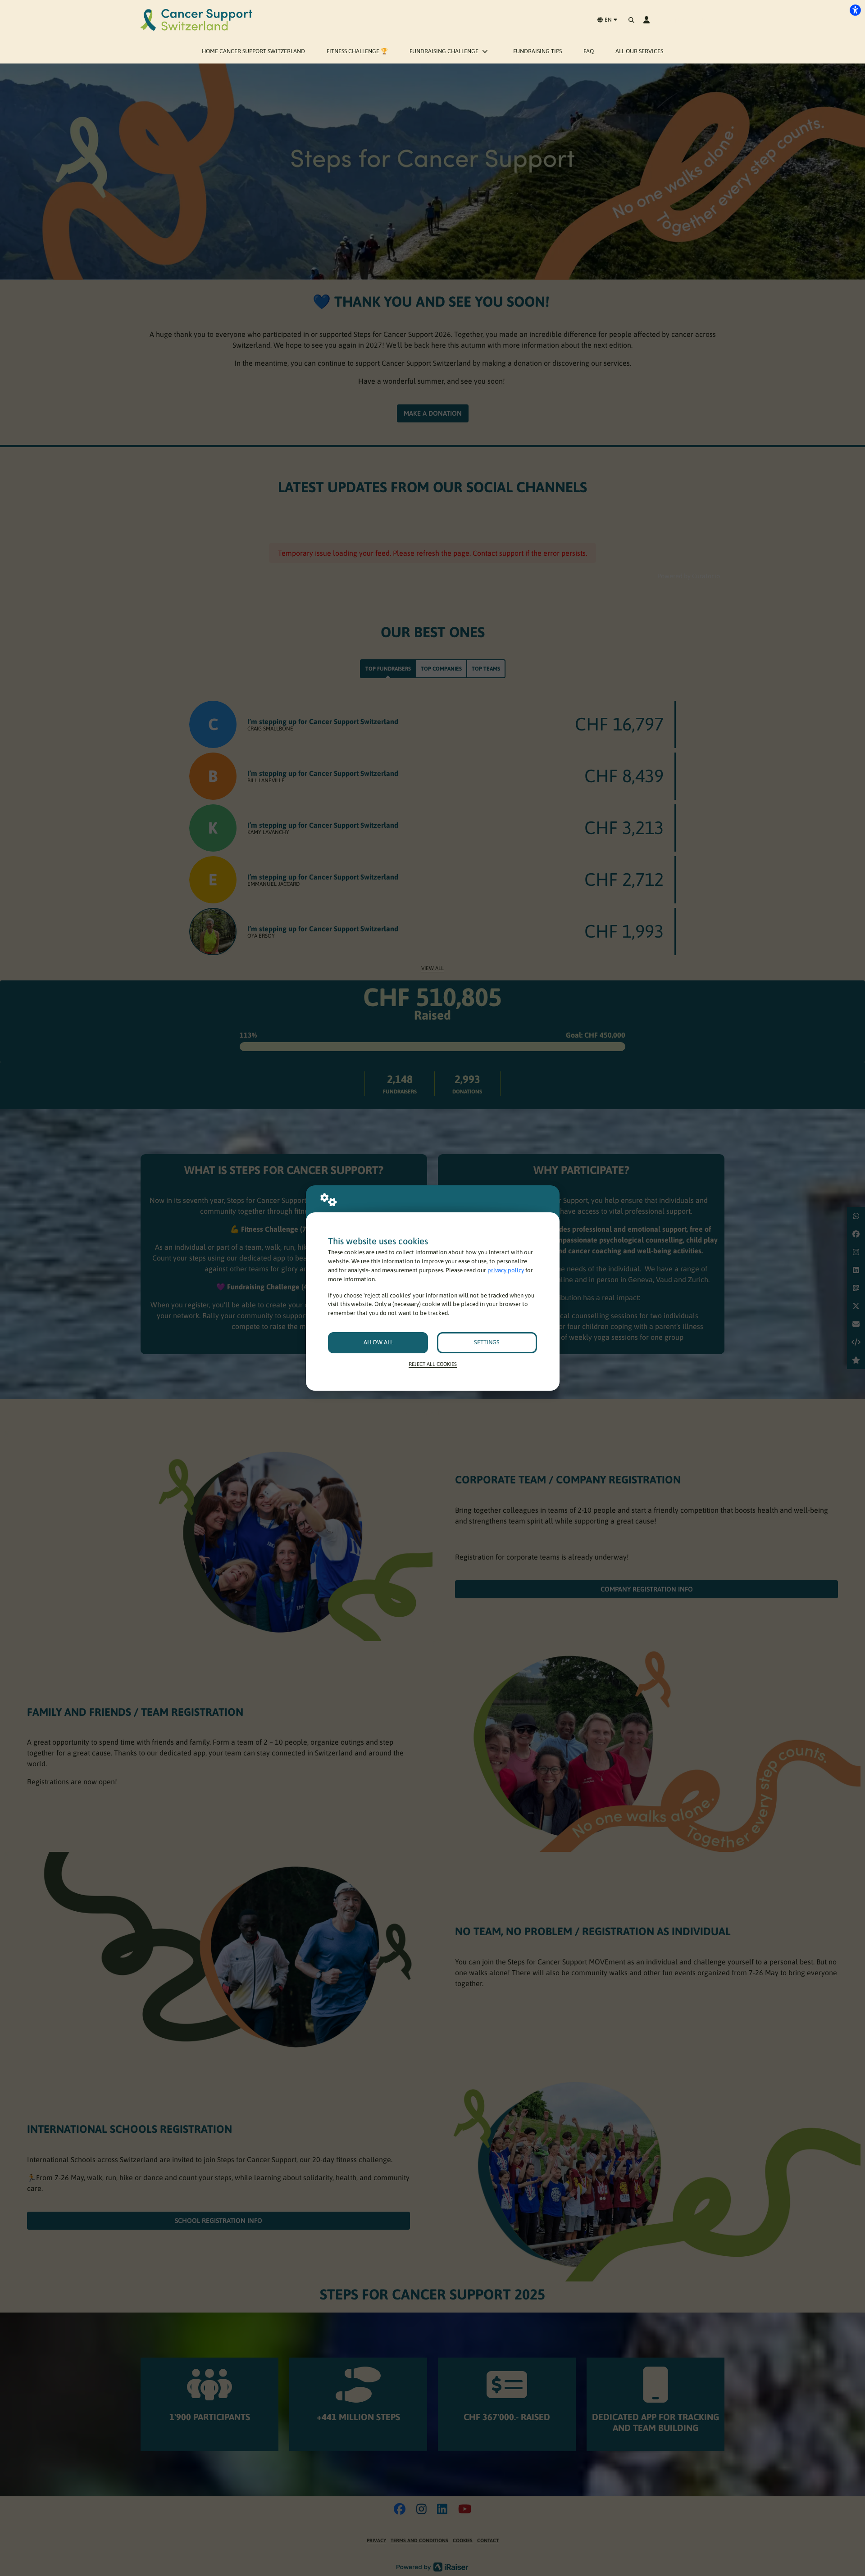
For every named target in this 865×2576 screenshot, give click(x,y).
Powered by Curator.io (689, 576)
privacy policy (506, 1270)
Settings (487, 1342)
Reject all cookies (433, 1364)
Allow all (378, 1342)
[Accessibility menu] (855, 10)
